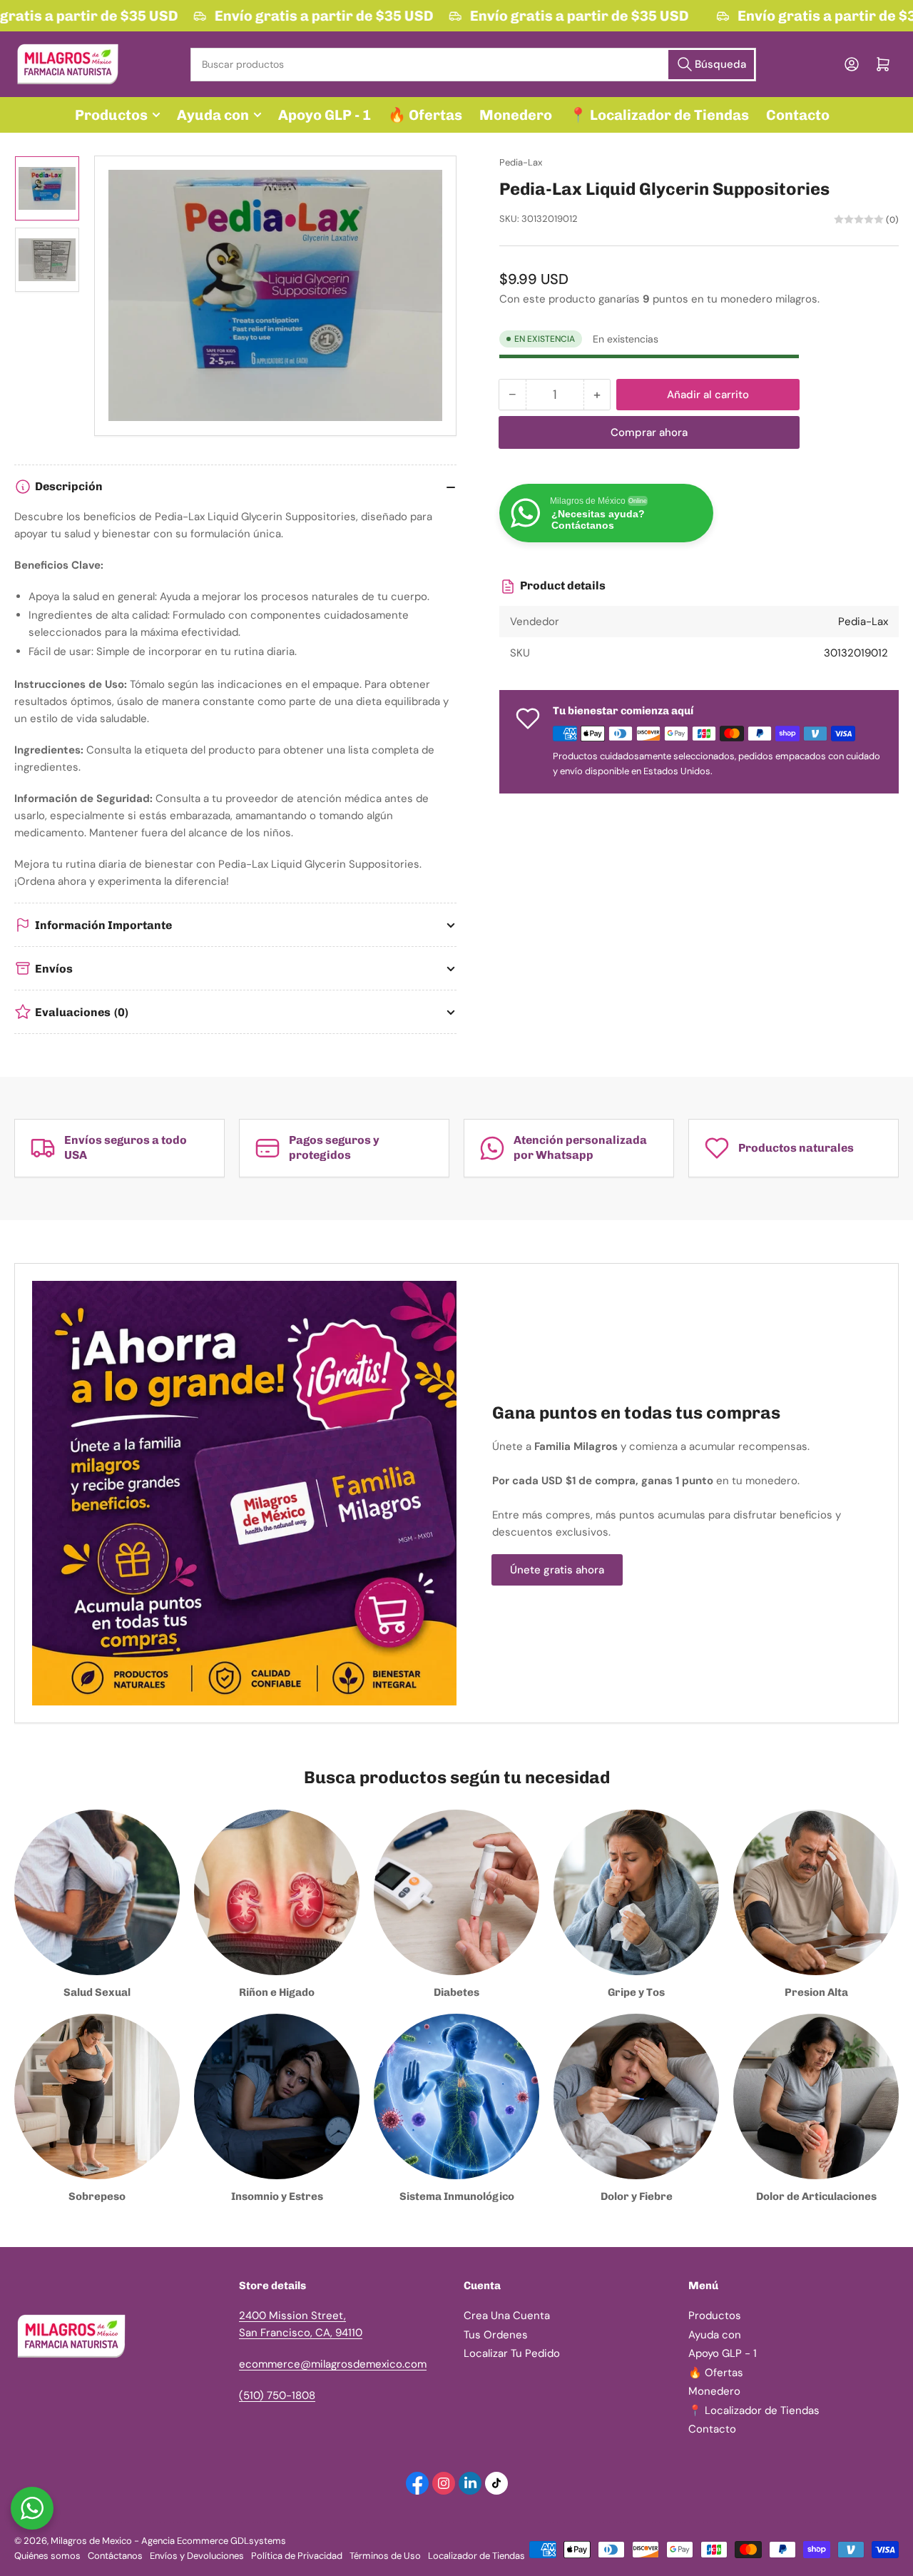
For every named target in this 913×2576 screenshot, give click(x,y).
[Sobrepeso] (97, 2096)
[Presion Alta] (816, 1892)
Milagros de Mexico (91, 2541)
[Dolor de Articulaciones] (816, 2096)
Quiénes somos (47, 2556)
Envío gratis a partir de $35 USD (316, 16)
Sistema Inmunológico (457, 2196)
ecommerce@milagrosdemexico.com (333, 2364)
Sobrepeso (97, 2196)
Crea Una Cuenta (507, 2316)
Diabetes (456, 1992)
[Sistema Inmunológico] (456, 2096)
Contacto (798, 115)
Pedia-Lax (521, 162)
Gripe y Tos (636, 1992)
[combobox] (473, 65)
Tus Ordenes (496, 2335)
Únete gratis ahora (557, 1570)
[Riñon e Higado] (277, 1892)
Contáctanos (115, 2556)
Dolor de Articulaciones (816, 2196)
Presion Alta (816, 1992)
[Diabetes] (456, 1892)
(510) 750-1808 (277, 2395)
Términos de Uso (385, 2556)
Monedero (516, 115)
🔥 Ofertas (425, 115)
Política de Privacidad (297, 2556)
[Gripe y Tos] (636, 1892)
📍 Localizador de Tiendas (659, 115)
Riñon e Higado (277, 1992)
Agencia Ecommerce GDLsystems (214, 2541)
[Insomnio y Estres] (277, 2096)
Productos (111, 115)
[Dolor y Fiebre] (636, 2096)
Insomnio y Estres (277, 2196)
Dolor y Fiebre (637, 2196)
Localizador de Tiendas (476, 2556)
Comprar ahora (649, 432)
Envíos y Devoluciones (197, 2556)
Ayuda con (213, 115)
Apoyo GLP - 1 (325, 115)
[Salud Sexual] (97, 1892)
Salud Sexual (97, 1992)
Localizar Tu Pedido (512, 2353)
